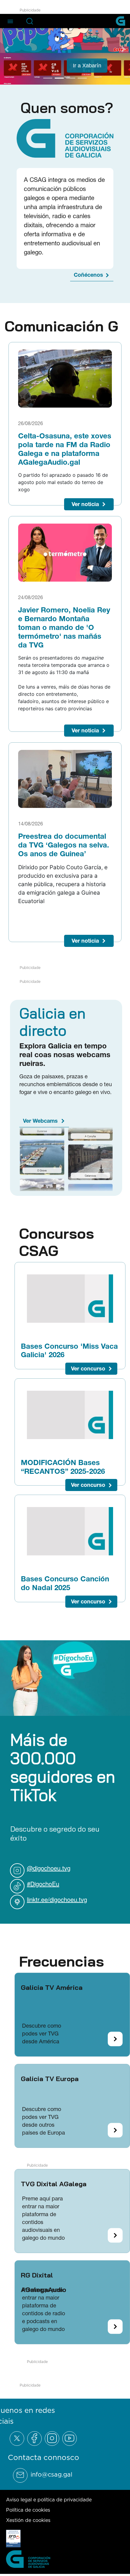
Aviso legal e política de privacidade (49, 2499)
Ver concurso (88, 1368)
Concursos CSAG (57, 1241)
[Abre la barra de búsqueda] (30, 21)
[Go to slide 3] (71, 77)
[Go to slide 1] (48, 77)
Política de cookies (28, 2509)
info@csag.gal (51, 2474)
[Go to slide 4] (82, 77)
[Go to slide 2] (59, 77)
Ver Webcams (40, 1120)
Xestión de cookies (28, 2520)
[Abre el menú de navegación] (10, 21)
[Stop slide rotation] (37, 77)
